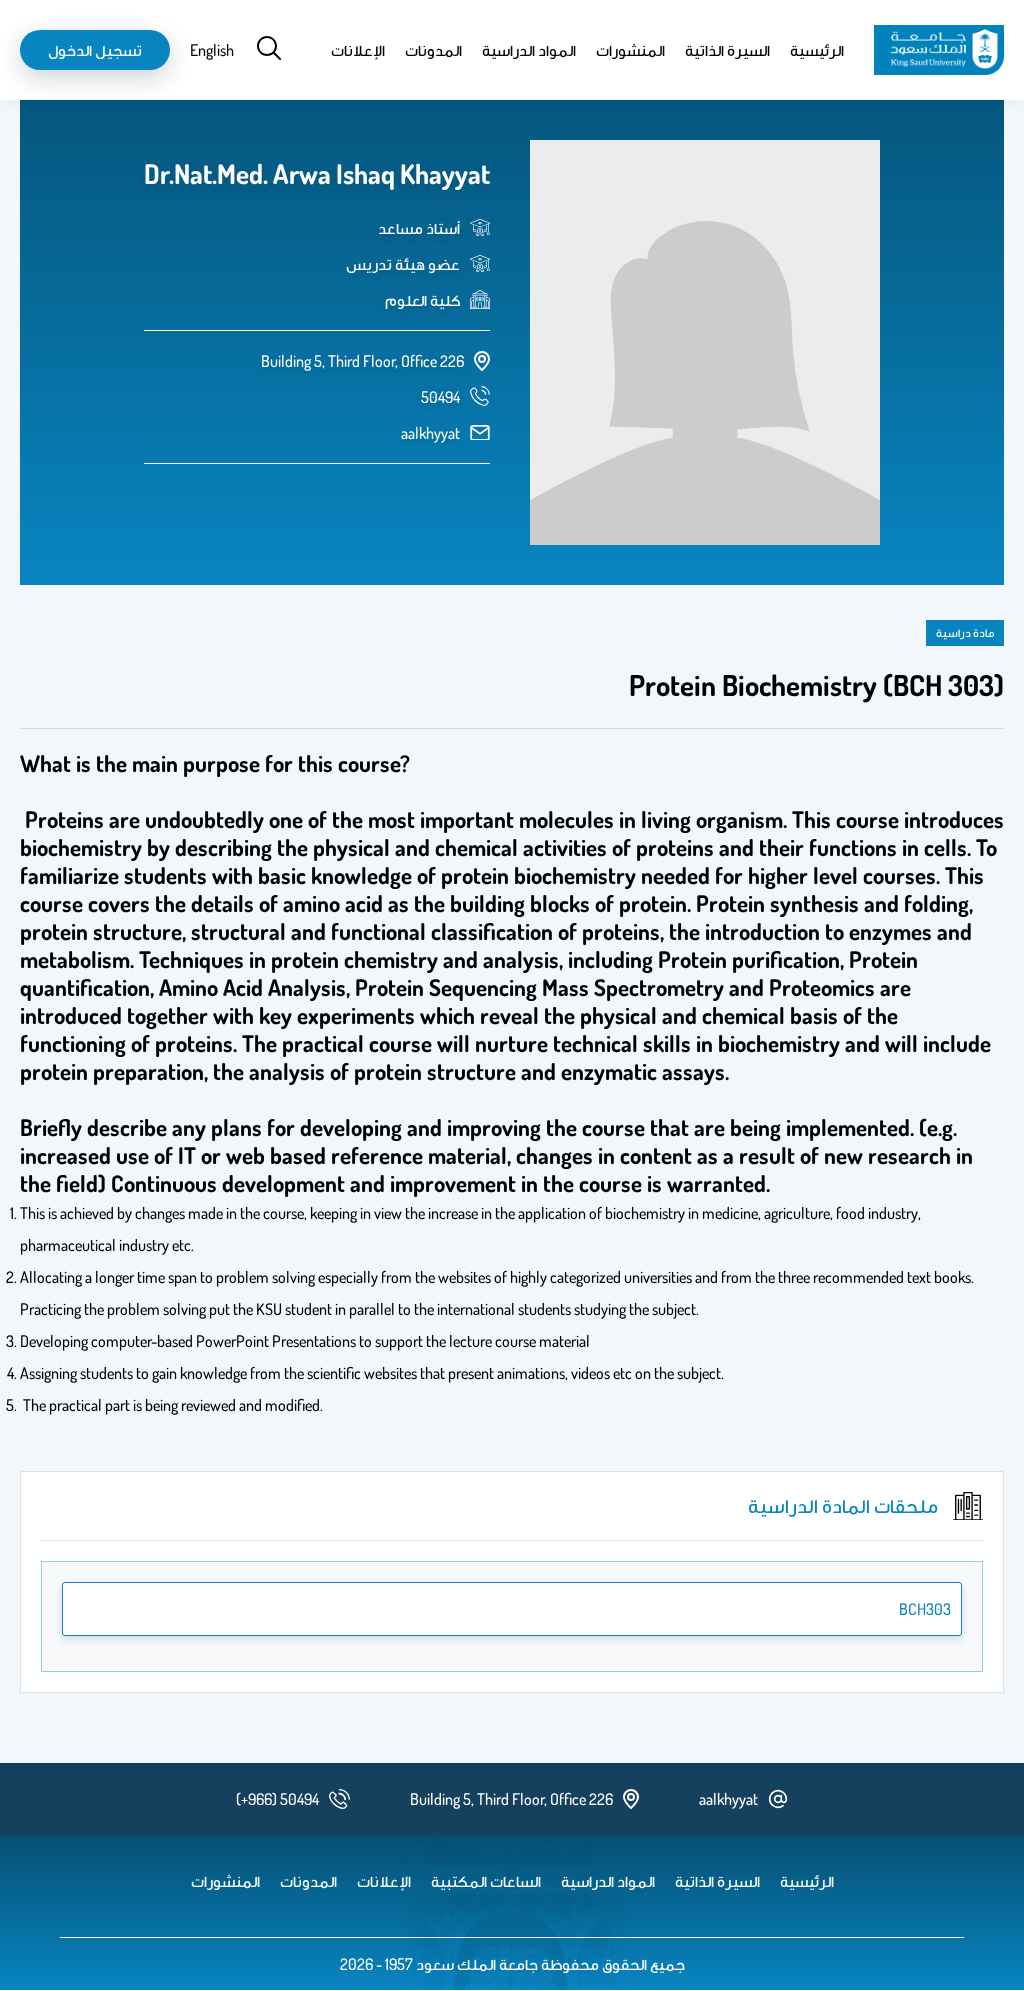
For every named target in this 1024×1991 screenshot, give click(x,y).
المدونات (433, 50)
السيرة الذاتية (727, 50)
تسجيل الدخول (95, 50)
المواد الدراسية (529, 50)
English (212, 50)
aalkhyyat (430, 433)
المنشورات (630, 50)
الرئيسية (817, 50)
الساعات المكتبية (486, 1881)
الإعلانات (358, 50)
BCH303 (925, 1609)
